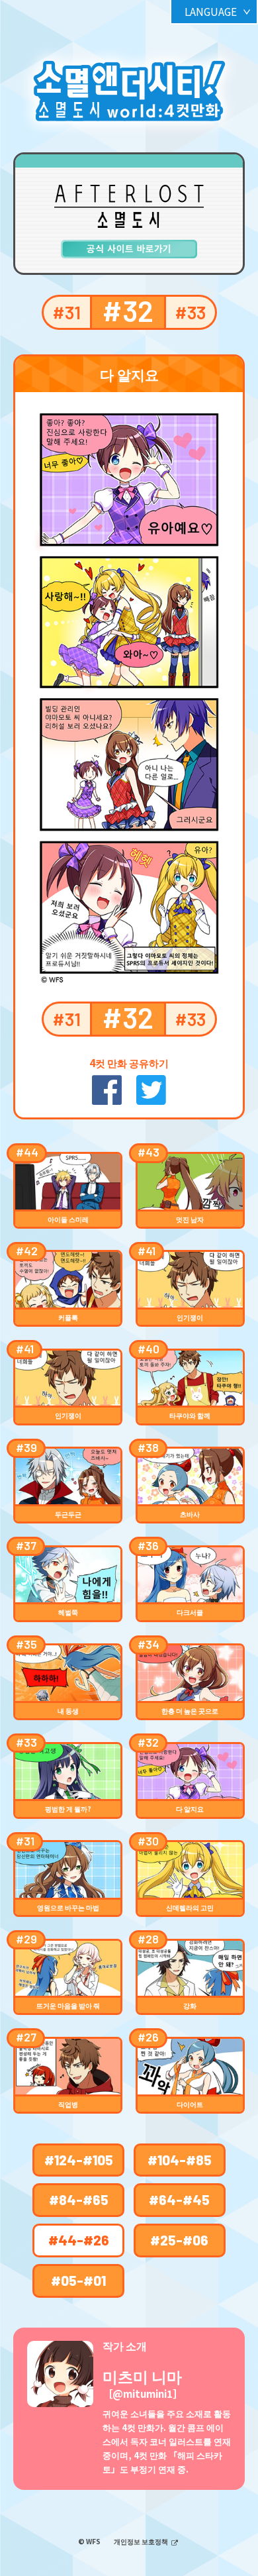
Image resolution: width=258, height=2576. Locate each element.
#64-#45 (179, 2199)
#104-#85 (180, 2160)
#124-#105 (79, 2160)
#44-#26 (79, 2240)
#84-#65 (79, 2199)
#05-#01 (78, 2280)
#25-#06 (179, 2240)
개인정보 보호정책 (142, 2541)
